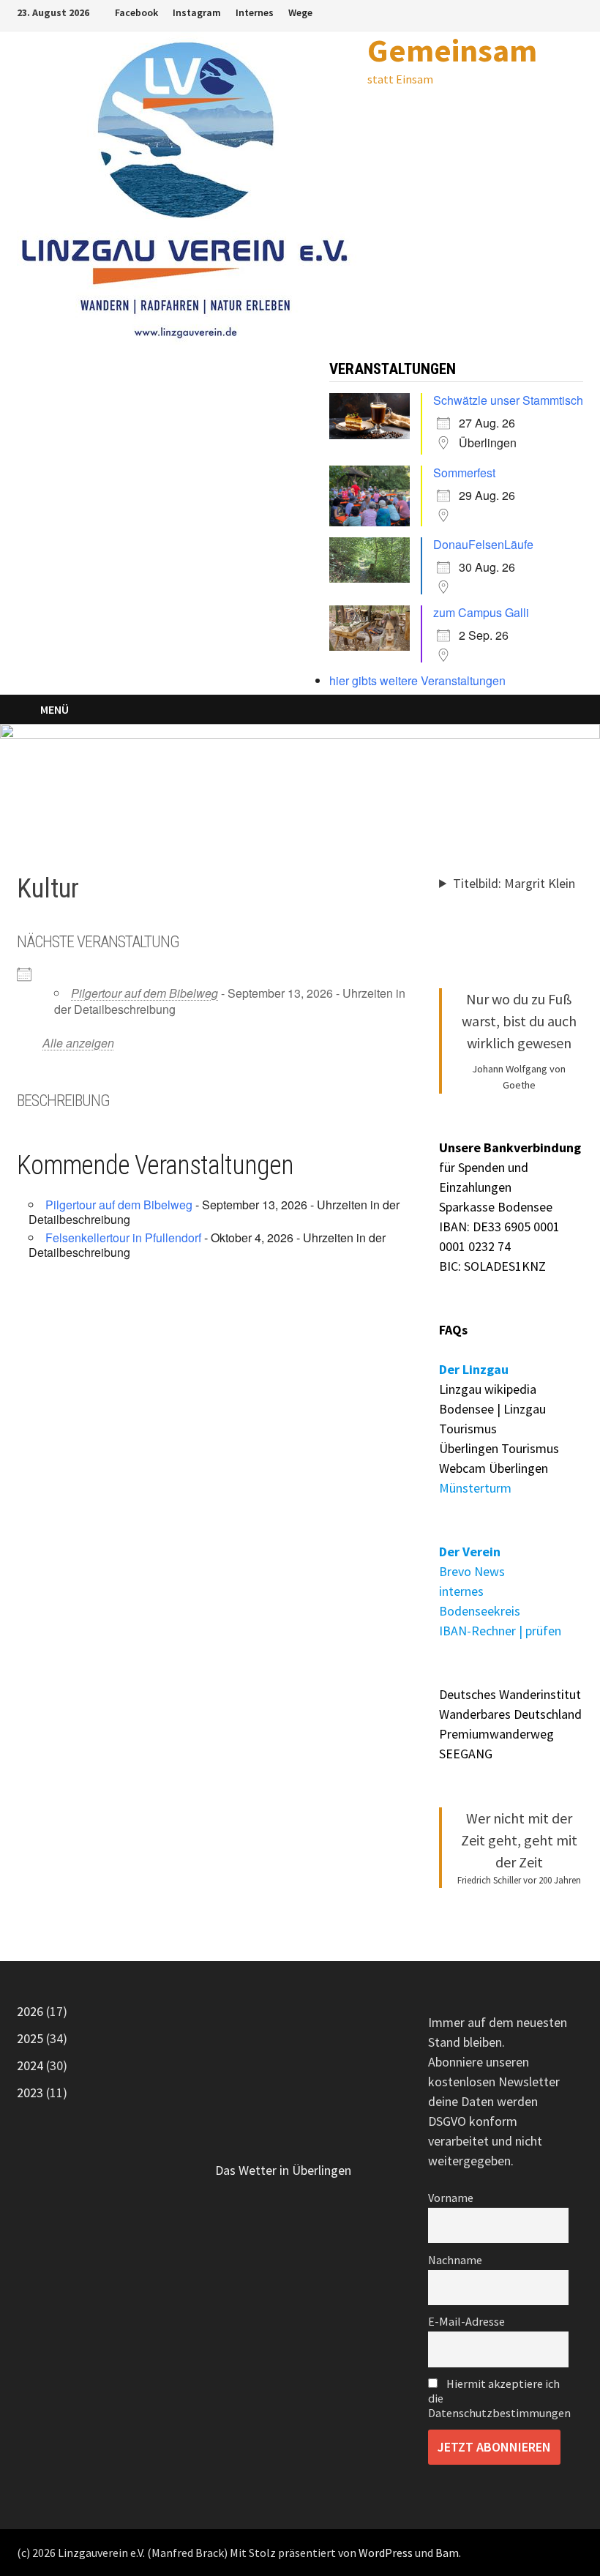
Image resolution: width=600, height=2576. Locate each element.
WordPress (386, 2553)
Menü (55, 709)
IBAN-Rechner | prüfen (500, 1631)
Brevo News (472, 1571)
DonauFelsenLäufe (483, 544)
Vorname (451, 2198)
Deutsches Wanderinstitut (510, 1694)
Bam (447, 2553)
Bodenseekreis (480, 1611)
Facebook (136, 12)
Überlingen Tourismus (499, 1448)
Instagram (197, 12)
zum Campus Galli (481, 612)
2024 (30, 2065)
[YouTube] (575, 11)
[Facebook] (559, 11)
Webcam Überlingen (494, 1468)
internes (461, 1591)
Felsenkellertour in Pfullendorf (123, 1237)
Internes (255, 12)
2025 (30, 2038)
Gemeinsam (452, 50)
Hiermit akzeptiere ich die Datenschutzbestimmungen (498, 2398)
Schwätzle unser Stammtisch (508, 400)
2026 (30, 2011)
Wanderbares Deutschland (510, 1714)
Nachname (455, 2260)
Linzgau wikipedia (488, 1389)
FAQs (453, 1330)
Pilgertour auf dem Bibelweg (145, 993)
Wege (300, 12)
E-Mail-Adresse (466, 2321)
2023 (30, 2092)
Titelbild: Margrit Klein (514, 883)
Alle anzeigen (78, 1043)
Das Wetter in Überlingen (283, 2170)
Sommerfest (464, 473)
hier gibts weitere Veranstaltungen (417, 680)
